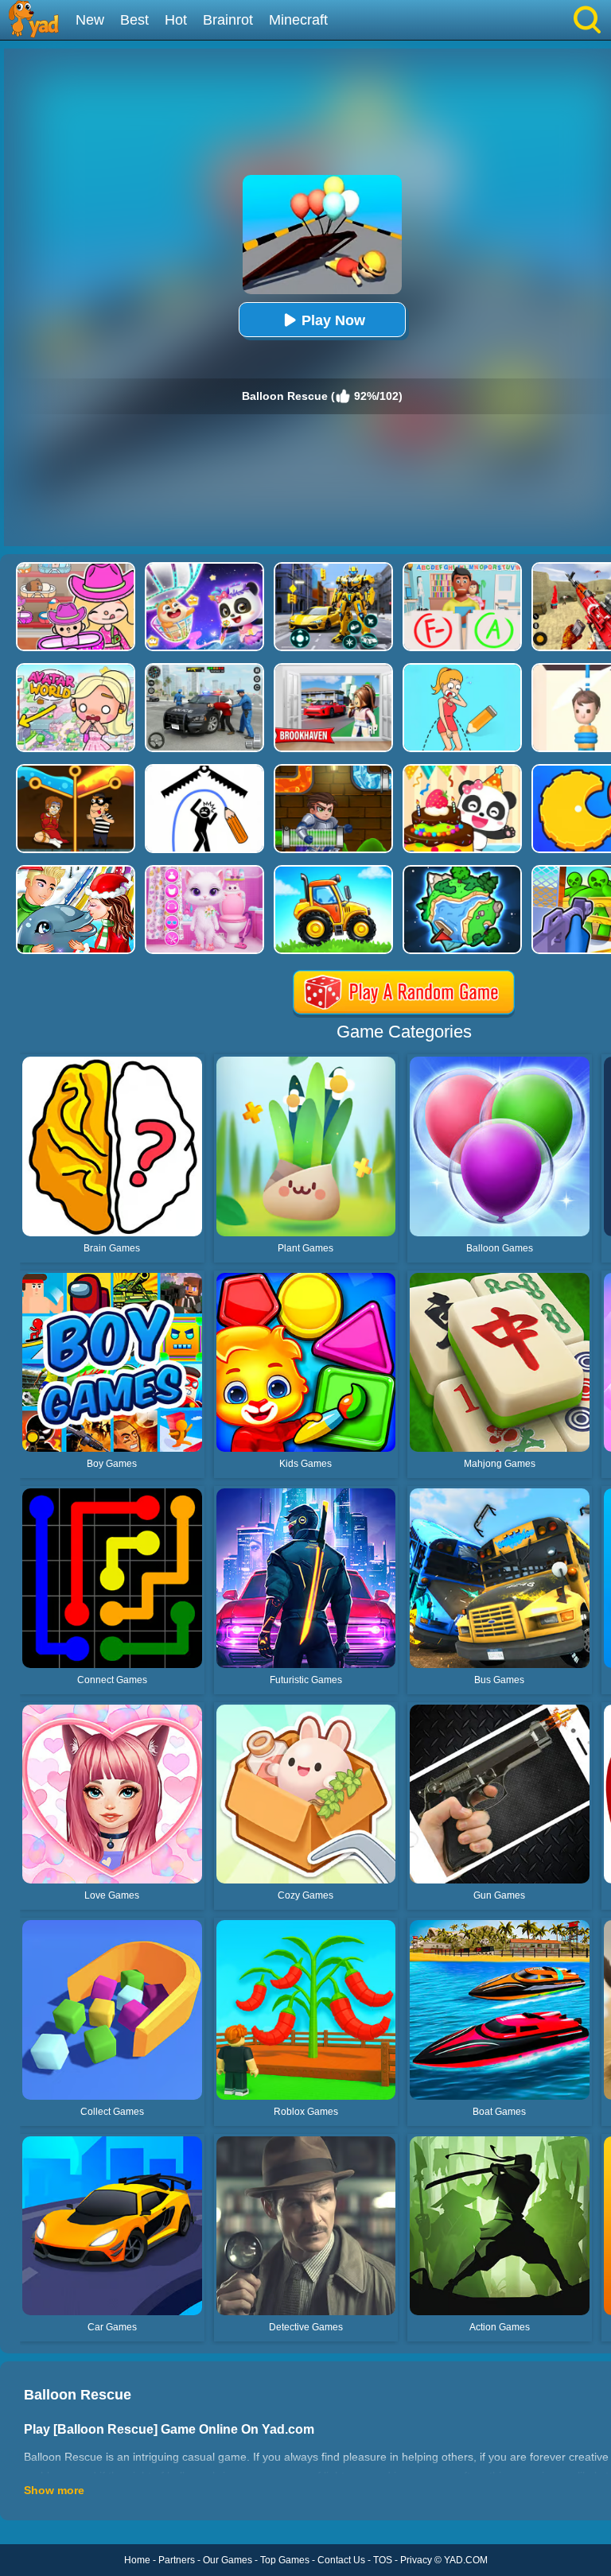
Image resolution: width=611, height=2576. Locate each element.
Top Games (285, 2560)
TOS (383, 2560)
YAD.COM (466, 2560)
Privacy (416, 2560)
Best (134, 20)
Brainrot (228, 20)
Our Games (228, 2560)
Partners (177, 2560)
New (90, 20)
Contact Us (341, 2560)
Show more (54, 2490)
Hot (176, 20)
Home (137, 2560)
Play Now (333, 320)
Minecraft (298, 20)
